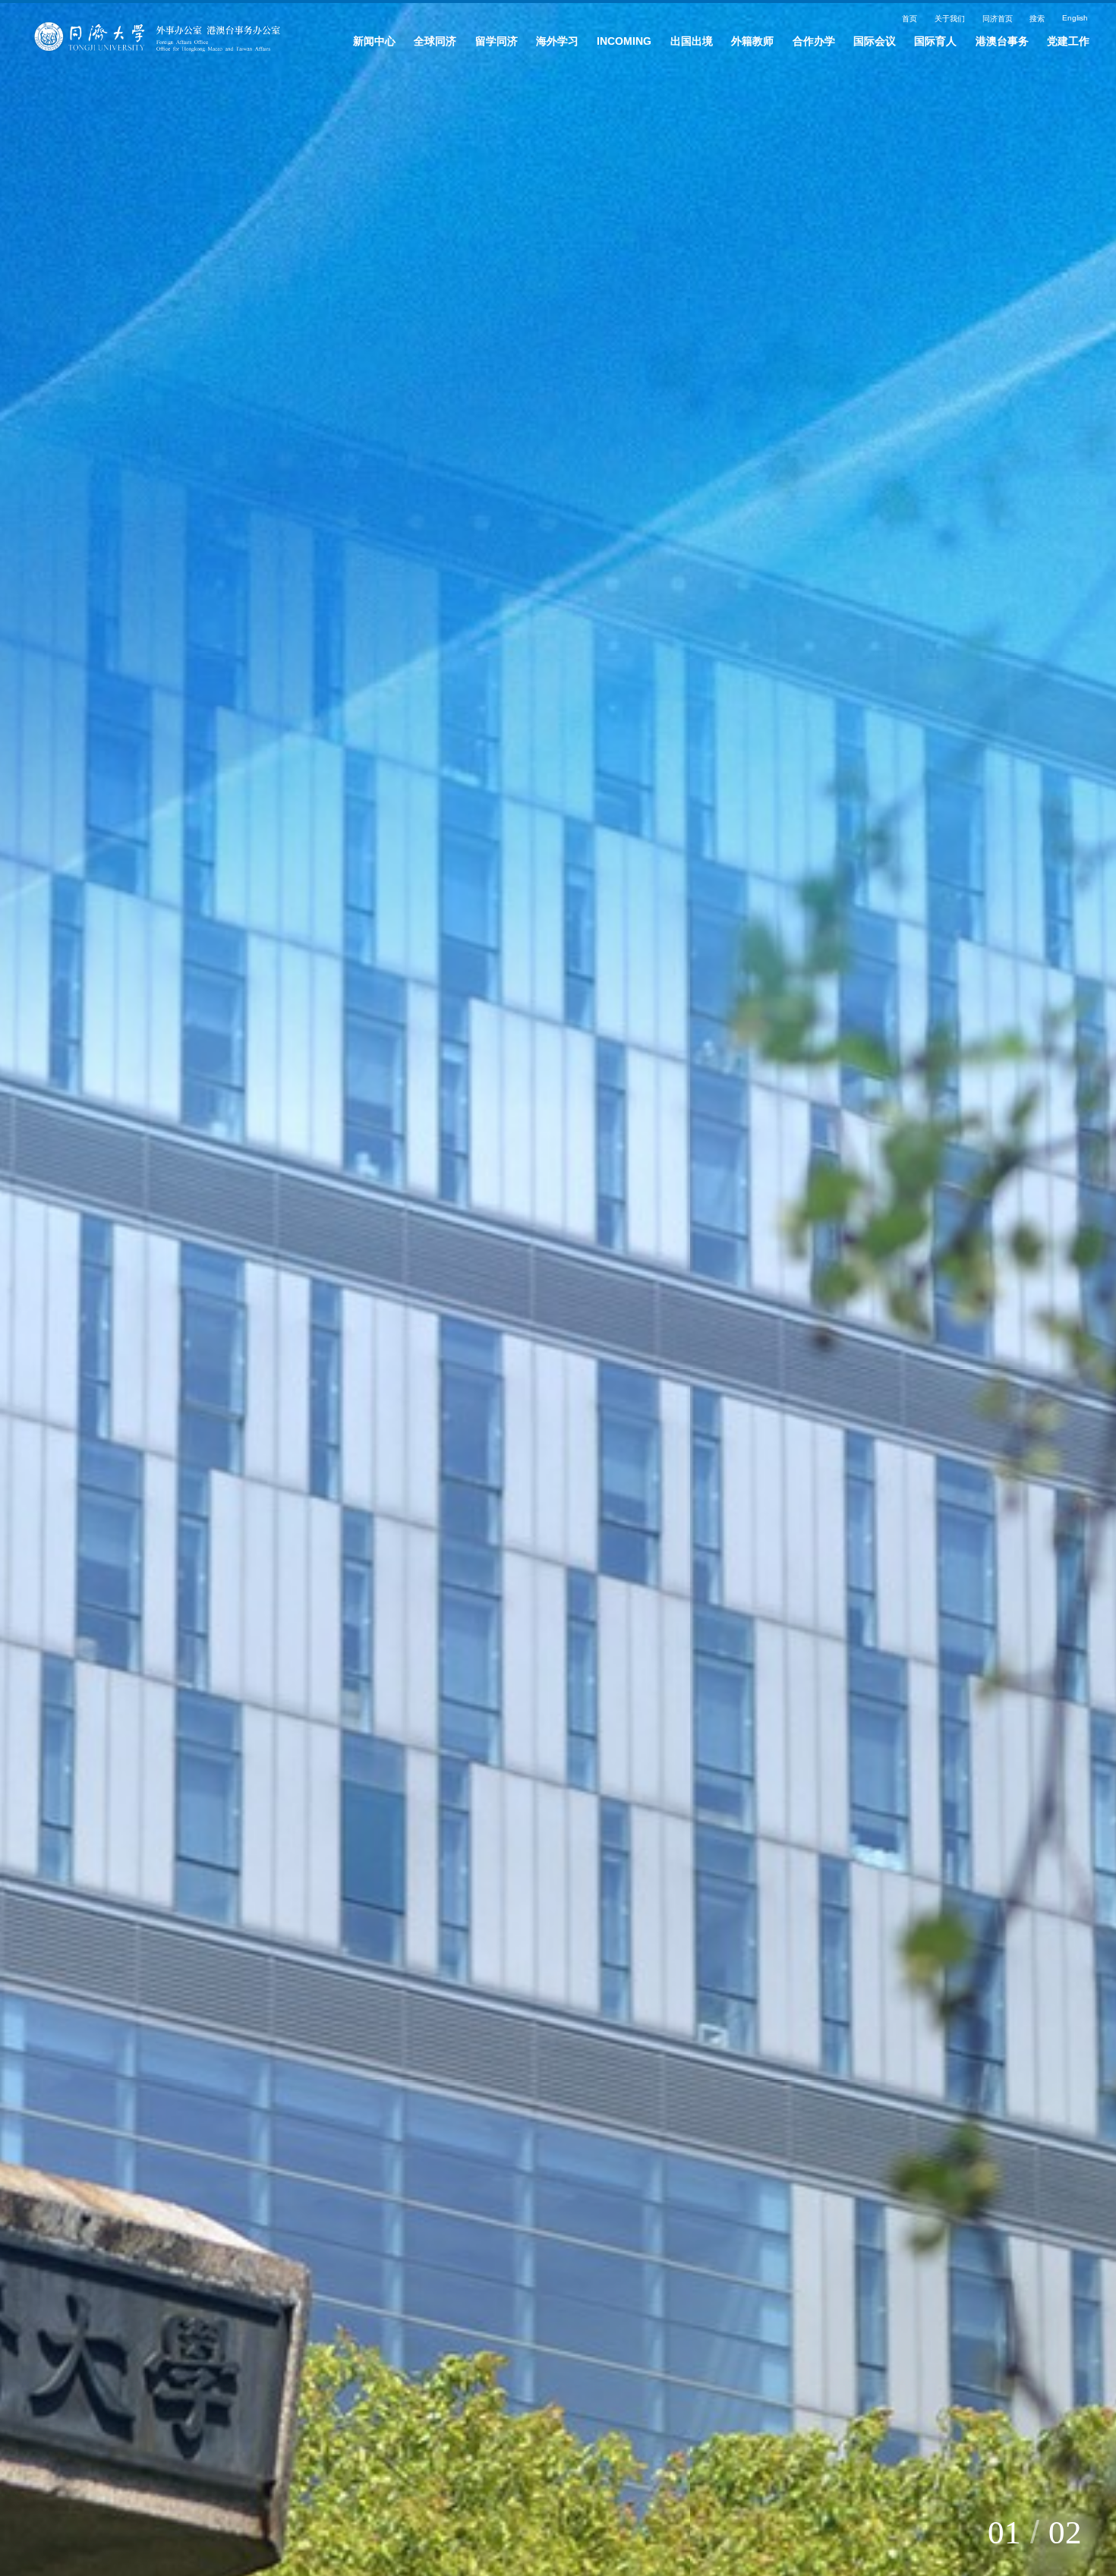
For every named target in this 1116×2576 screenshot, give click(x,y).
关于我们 (903, 24)
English (1064, 24)
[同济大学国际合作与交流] (171, 45)
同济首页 (965, 24)
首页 (852, 24)
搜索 (1016, 24)
